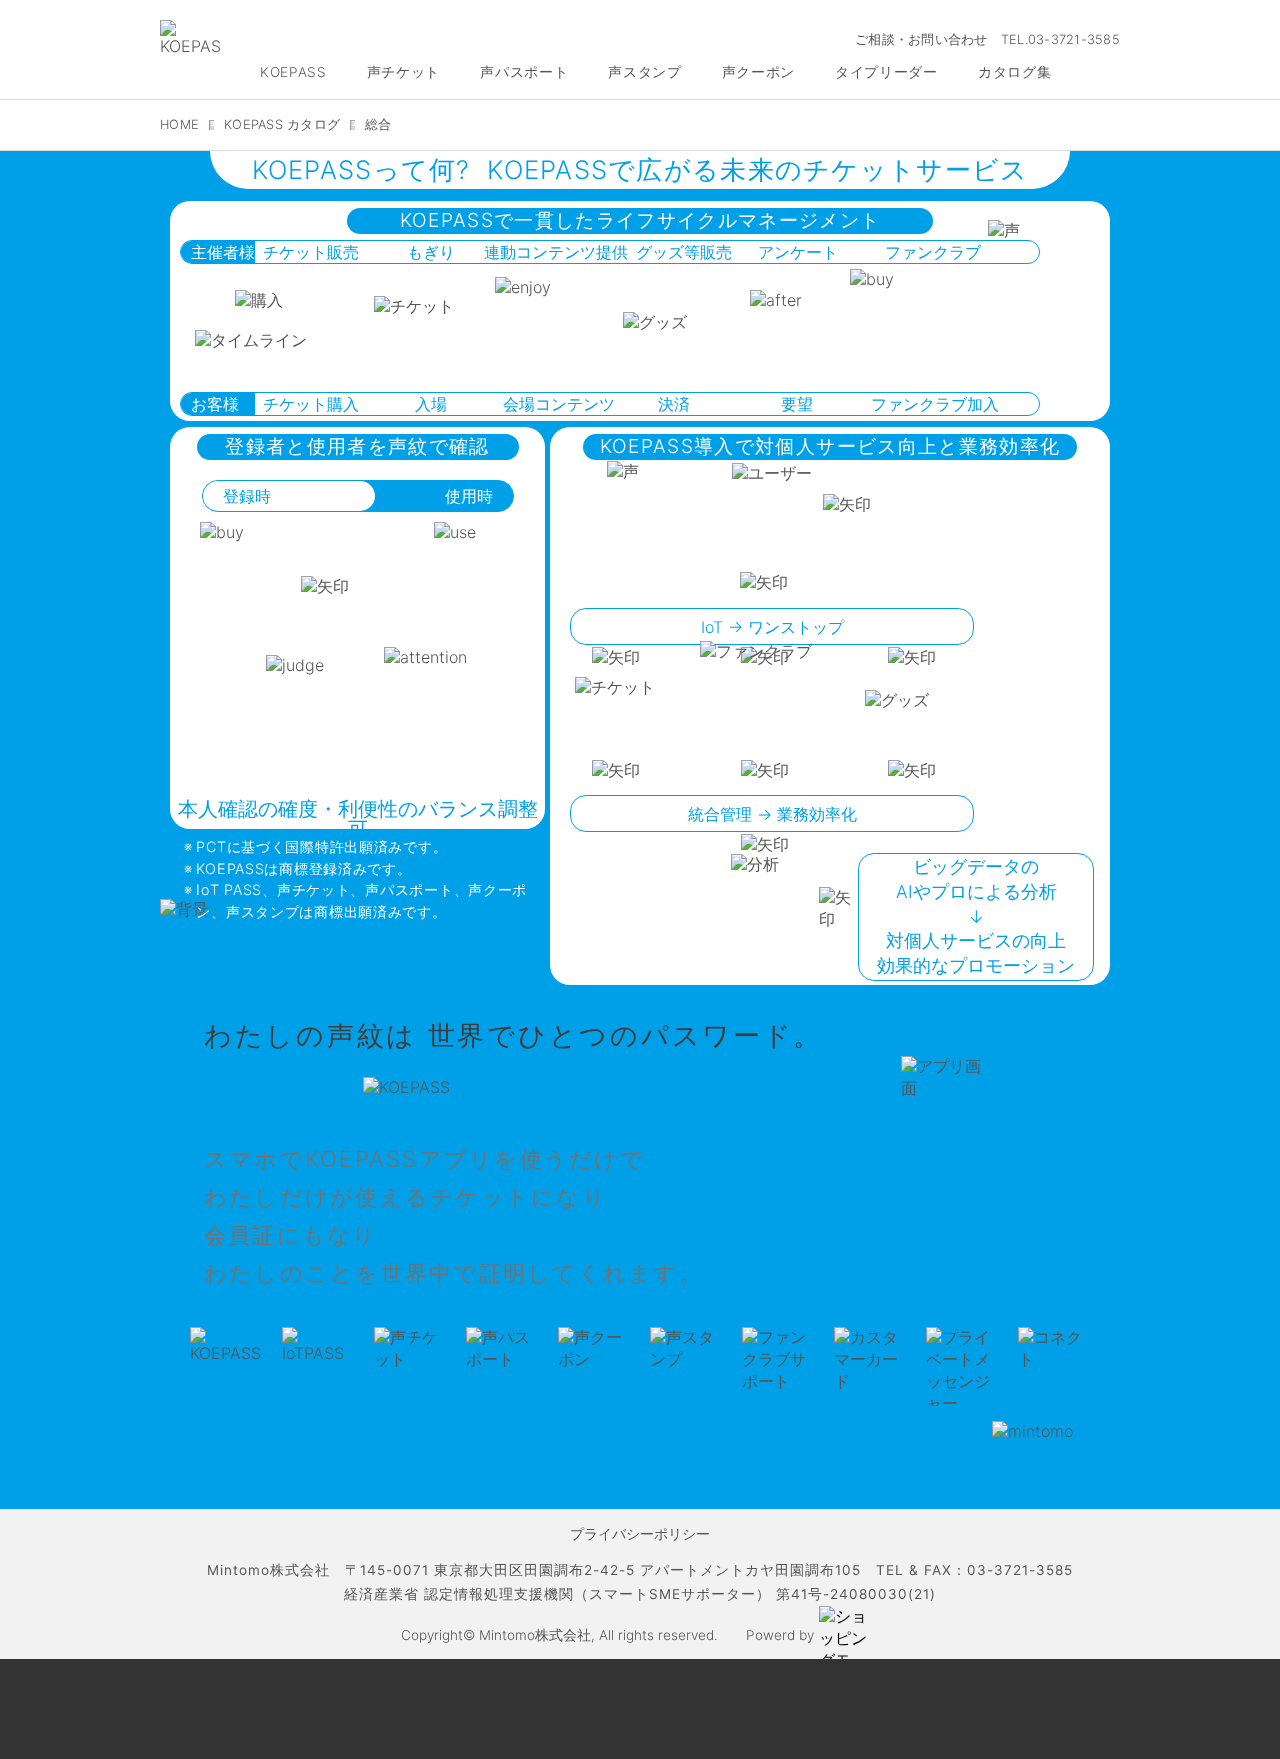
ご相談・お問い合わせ (921, 39)
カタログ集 (1014, 72)
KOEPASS (293, 72)
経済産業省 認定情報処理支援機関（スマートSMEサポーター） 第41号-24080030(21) (640, 1594)
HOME (179, 124)
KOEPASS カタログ (282, 124)
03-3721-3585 (1074, 39)
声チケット (403, 72)
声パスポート (524, 72)
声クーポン (758, 72)
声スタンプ (644, 72)
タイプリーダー (886, 72)
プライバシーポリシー (640, 1534)
